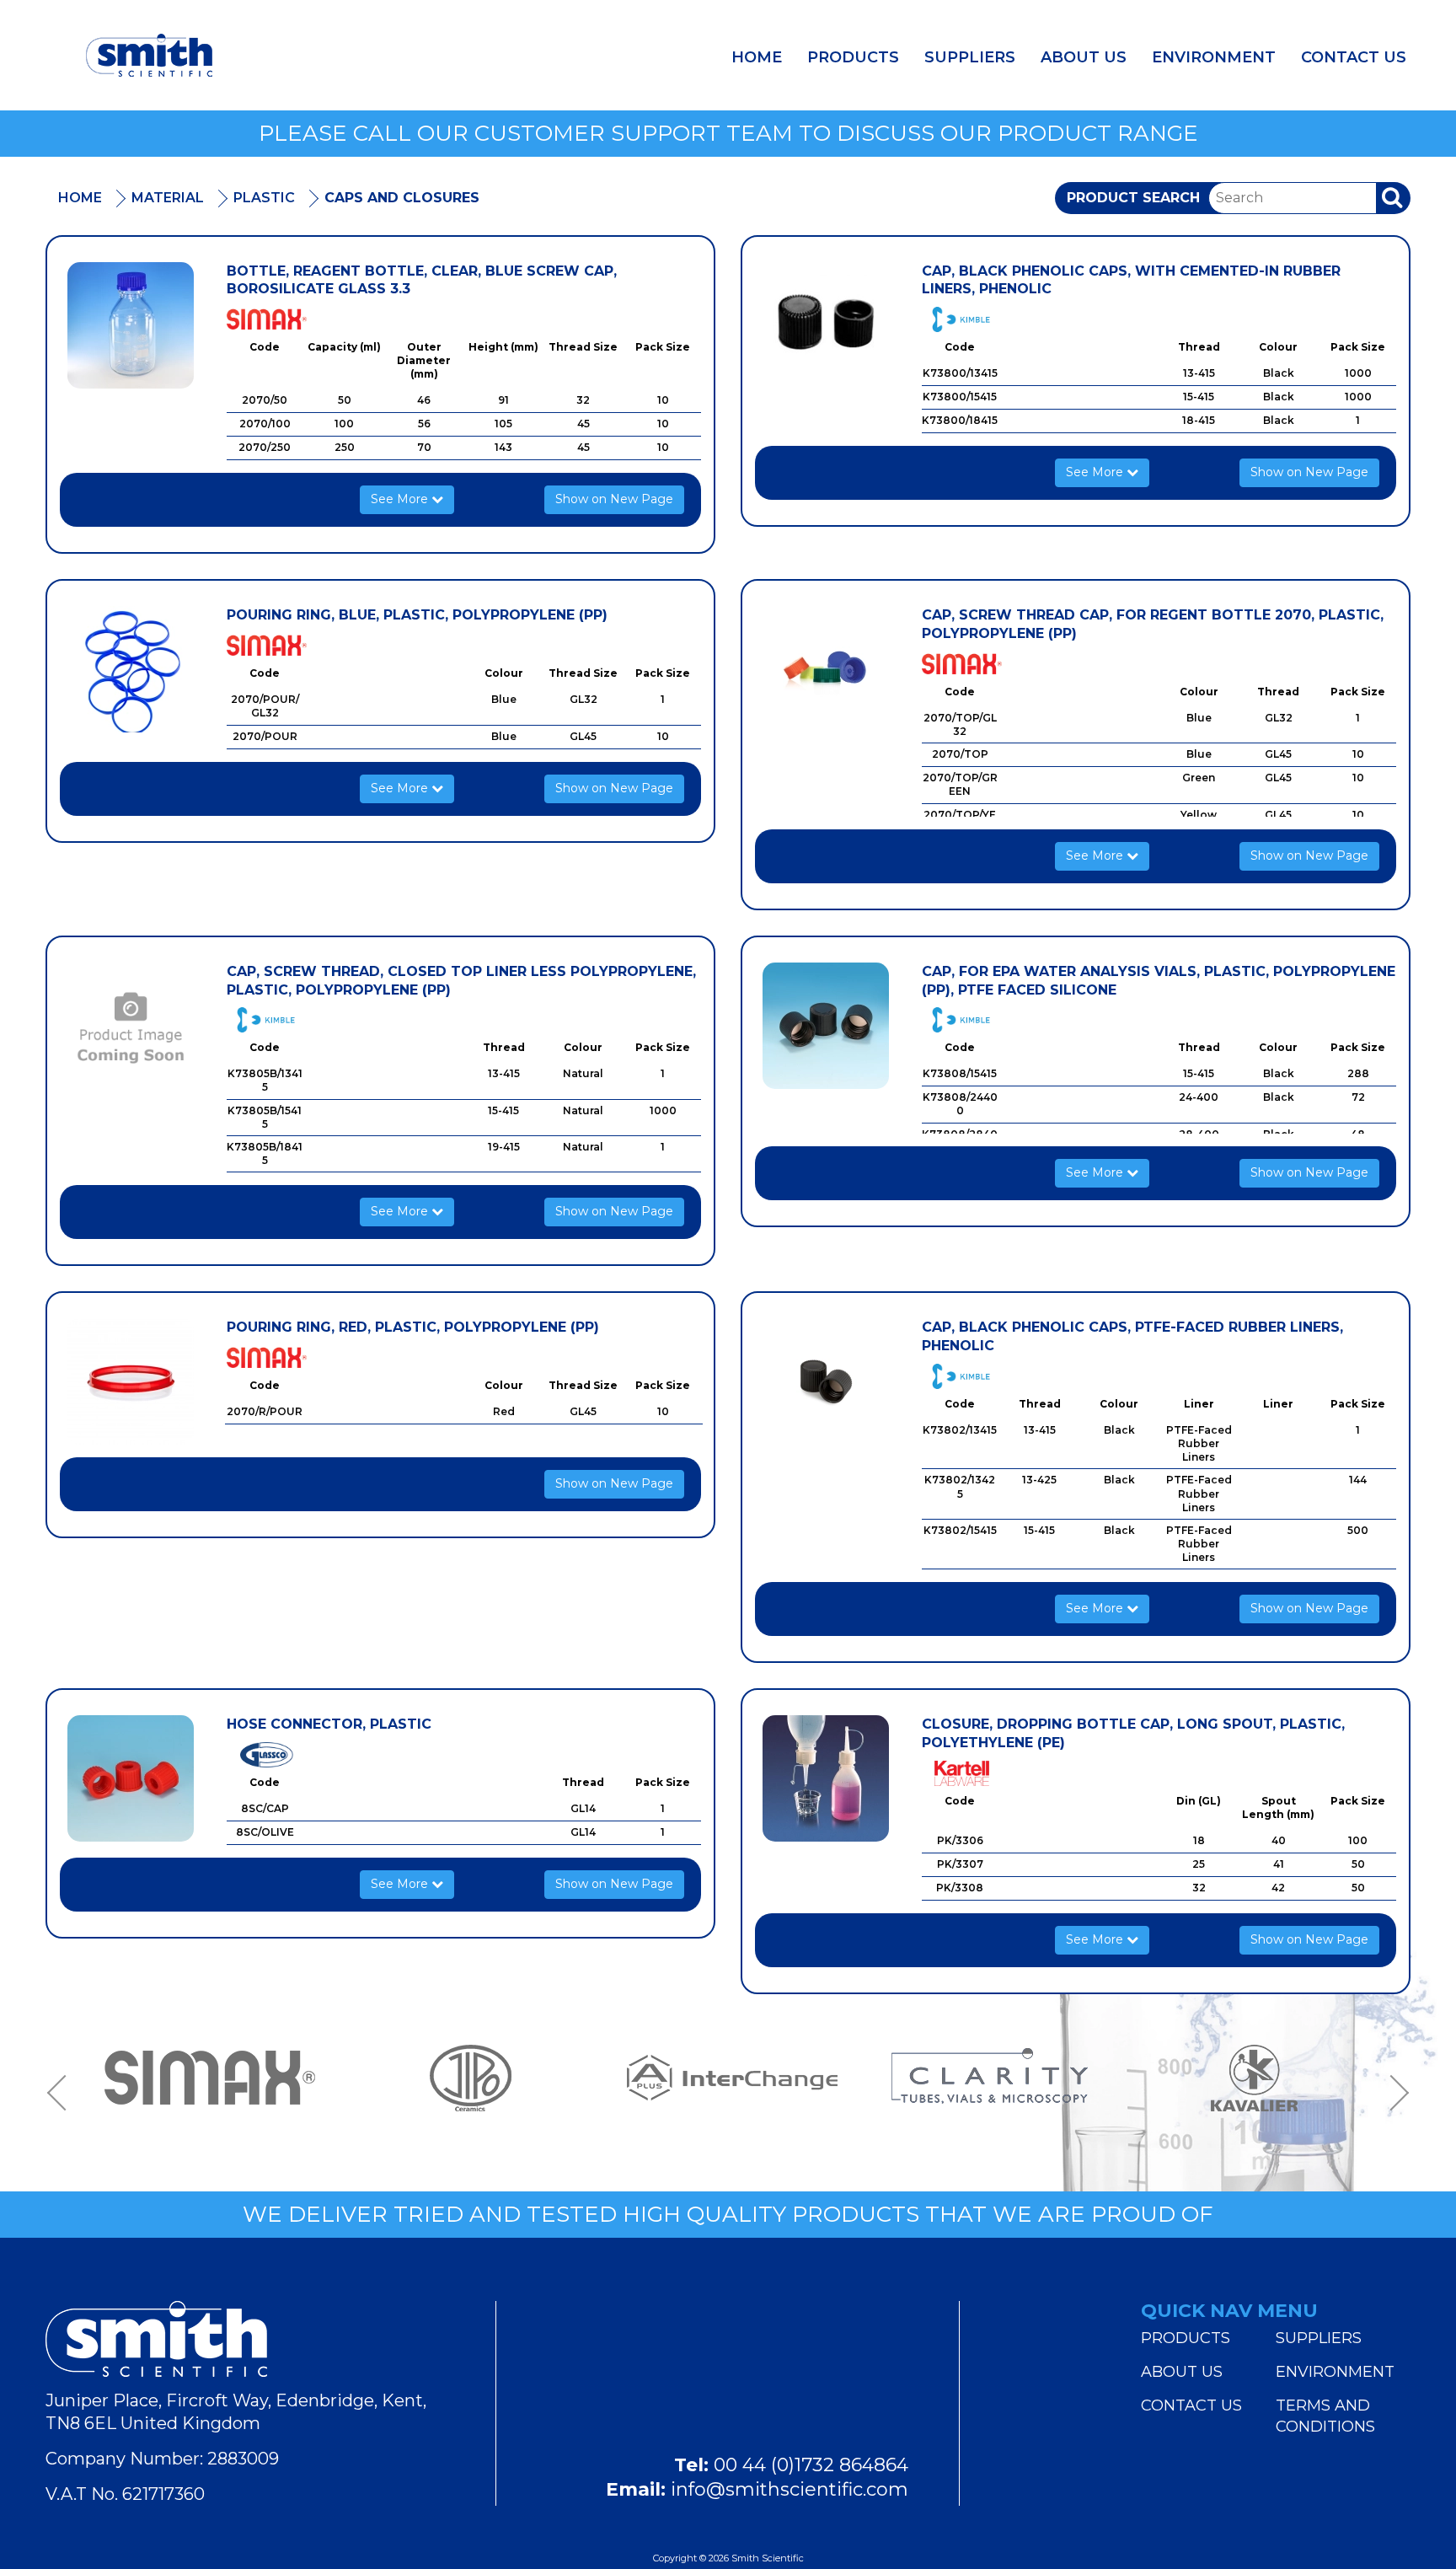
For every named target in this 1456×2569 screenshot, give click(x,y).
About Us (1084, 57)
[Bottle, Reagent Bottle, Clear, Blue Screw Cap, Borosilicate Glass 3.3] (131, 325)
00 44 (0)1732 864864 (811, 2465)
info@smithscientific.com (790, 2489)
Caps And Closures (402, 198)
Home (757, 57)
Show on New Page (614, 499)
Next (1394, 2093)
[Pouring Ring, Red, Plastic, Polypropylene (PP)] (131, 1381)
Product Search (1133, 198)
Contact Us (1354, 57)
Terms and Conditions (1325, 2416)
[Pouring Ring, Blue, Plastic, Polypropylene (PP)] (131, 669)
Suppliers (970, 57)
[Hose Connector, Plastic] (131, 1778)
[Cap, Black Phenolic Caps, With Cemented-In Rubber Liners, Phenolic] (826, 325)
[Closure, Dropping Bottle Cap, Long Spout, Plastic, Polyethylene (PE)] (826, 1778)
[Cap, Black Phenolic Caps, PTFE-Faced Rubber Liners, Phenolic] (826, 1381)
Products (853, 57)
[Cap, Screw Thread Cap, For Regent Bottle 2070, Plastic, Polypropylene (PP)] (826, 669)
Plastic (264, 198)
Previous (62, 2093)
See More (401, 499)
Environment (1214, 57)
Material (168, 198)
